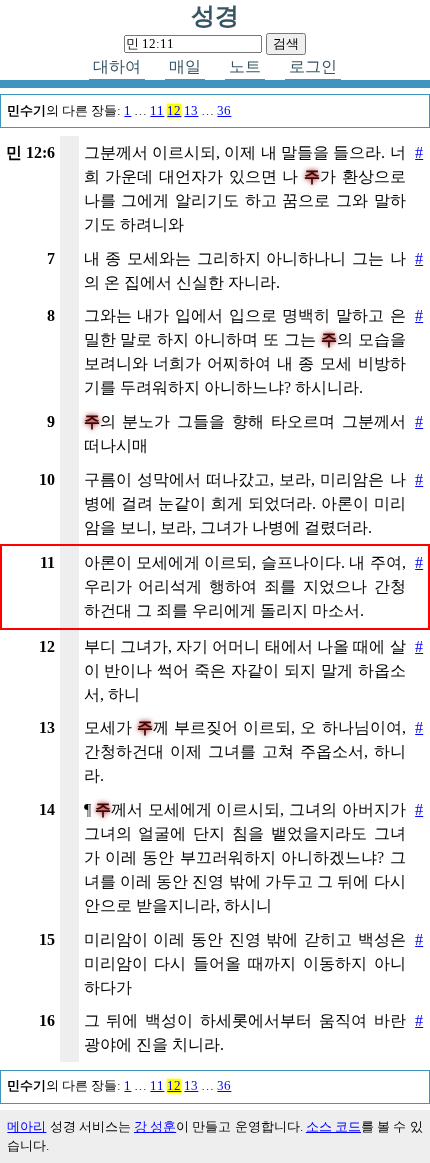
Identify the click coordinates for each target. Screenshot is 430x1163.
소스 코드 (333, 1127)
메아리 (26, 1127)
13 (191, 111)
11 (157, 111)
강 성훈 (155, 1127)
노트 (245, 66)
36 (224, 111)
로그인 (313, 66)
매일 (185, 66)
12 (174, 111)
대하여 (117, 66)
